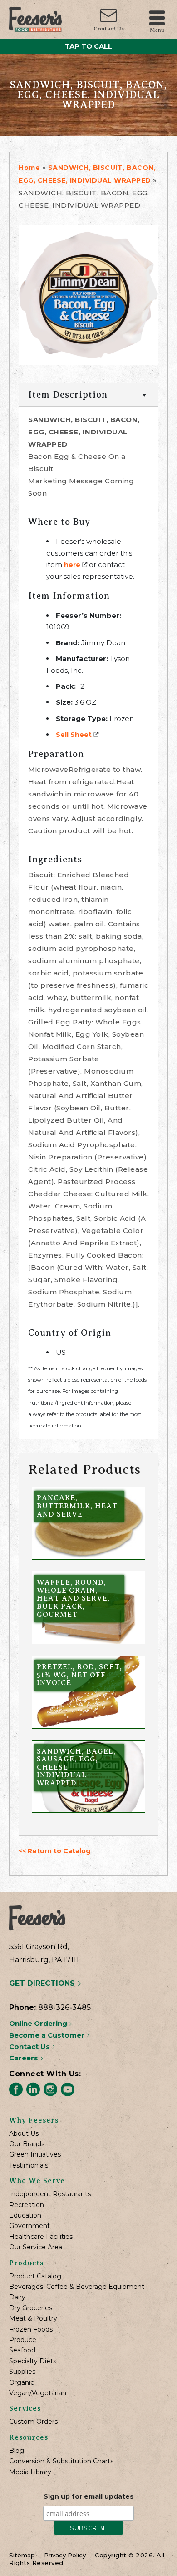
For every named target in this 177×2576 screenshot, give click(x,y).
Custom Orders (33, 2422)
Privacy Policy (65, 2555)
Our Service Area (36, 2247)
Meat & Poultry (33, 2319)
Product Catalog (35, 2276)
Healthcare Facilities (41, 2237)
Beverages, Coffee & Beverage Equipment (77, 2287)
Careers (25, 2058)
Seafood (22, 2350)
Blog (17, 2451)
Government (29, 2226)
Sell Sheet (74, 735)
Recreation (27, 2205)
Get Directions (43, 1983)
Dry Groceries (31, 2308)
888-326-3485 (64, 2007)
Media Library (30, 2472)
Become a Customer (48, 2035)
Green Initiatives (35, 2155)
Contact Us (109, 29)
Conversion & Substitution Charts (61, 2461)
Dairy (17, 2297)
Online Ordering (39, 2023)
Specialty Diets (33, 2361)
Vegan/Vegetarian (38, 2393)
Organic (22, 2383)
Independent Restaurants (50, 2194)
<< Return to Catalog (54, 1851)
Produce (23, 2340)
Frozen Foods (31, 2330)
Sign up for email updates (88, 2496)
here (72, 565)
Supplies (22, 2372)
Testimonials (29, 2166)
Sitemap (22, 2555)
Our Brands (27, 2144)
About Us (24, 2134)
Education (25, 2215)
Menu (157, 29)
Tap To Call (88, 46)
